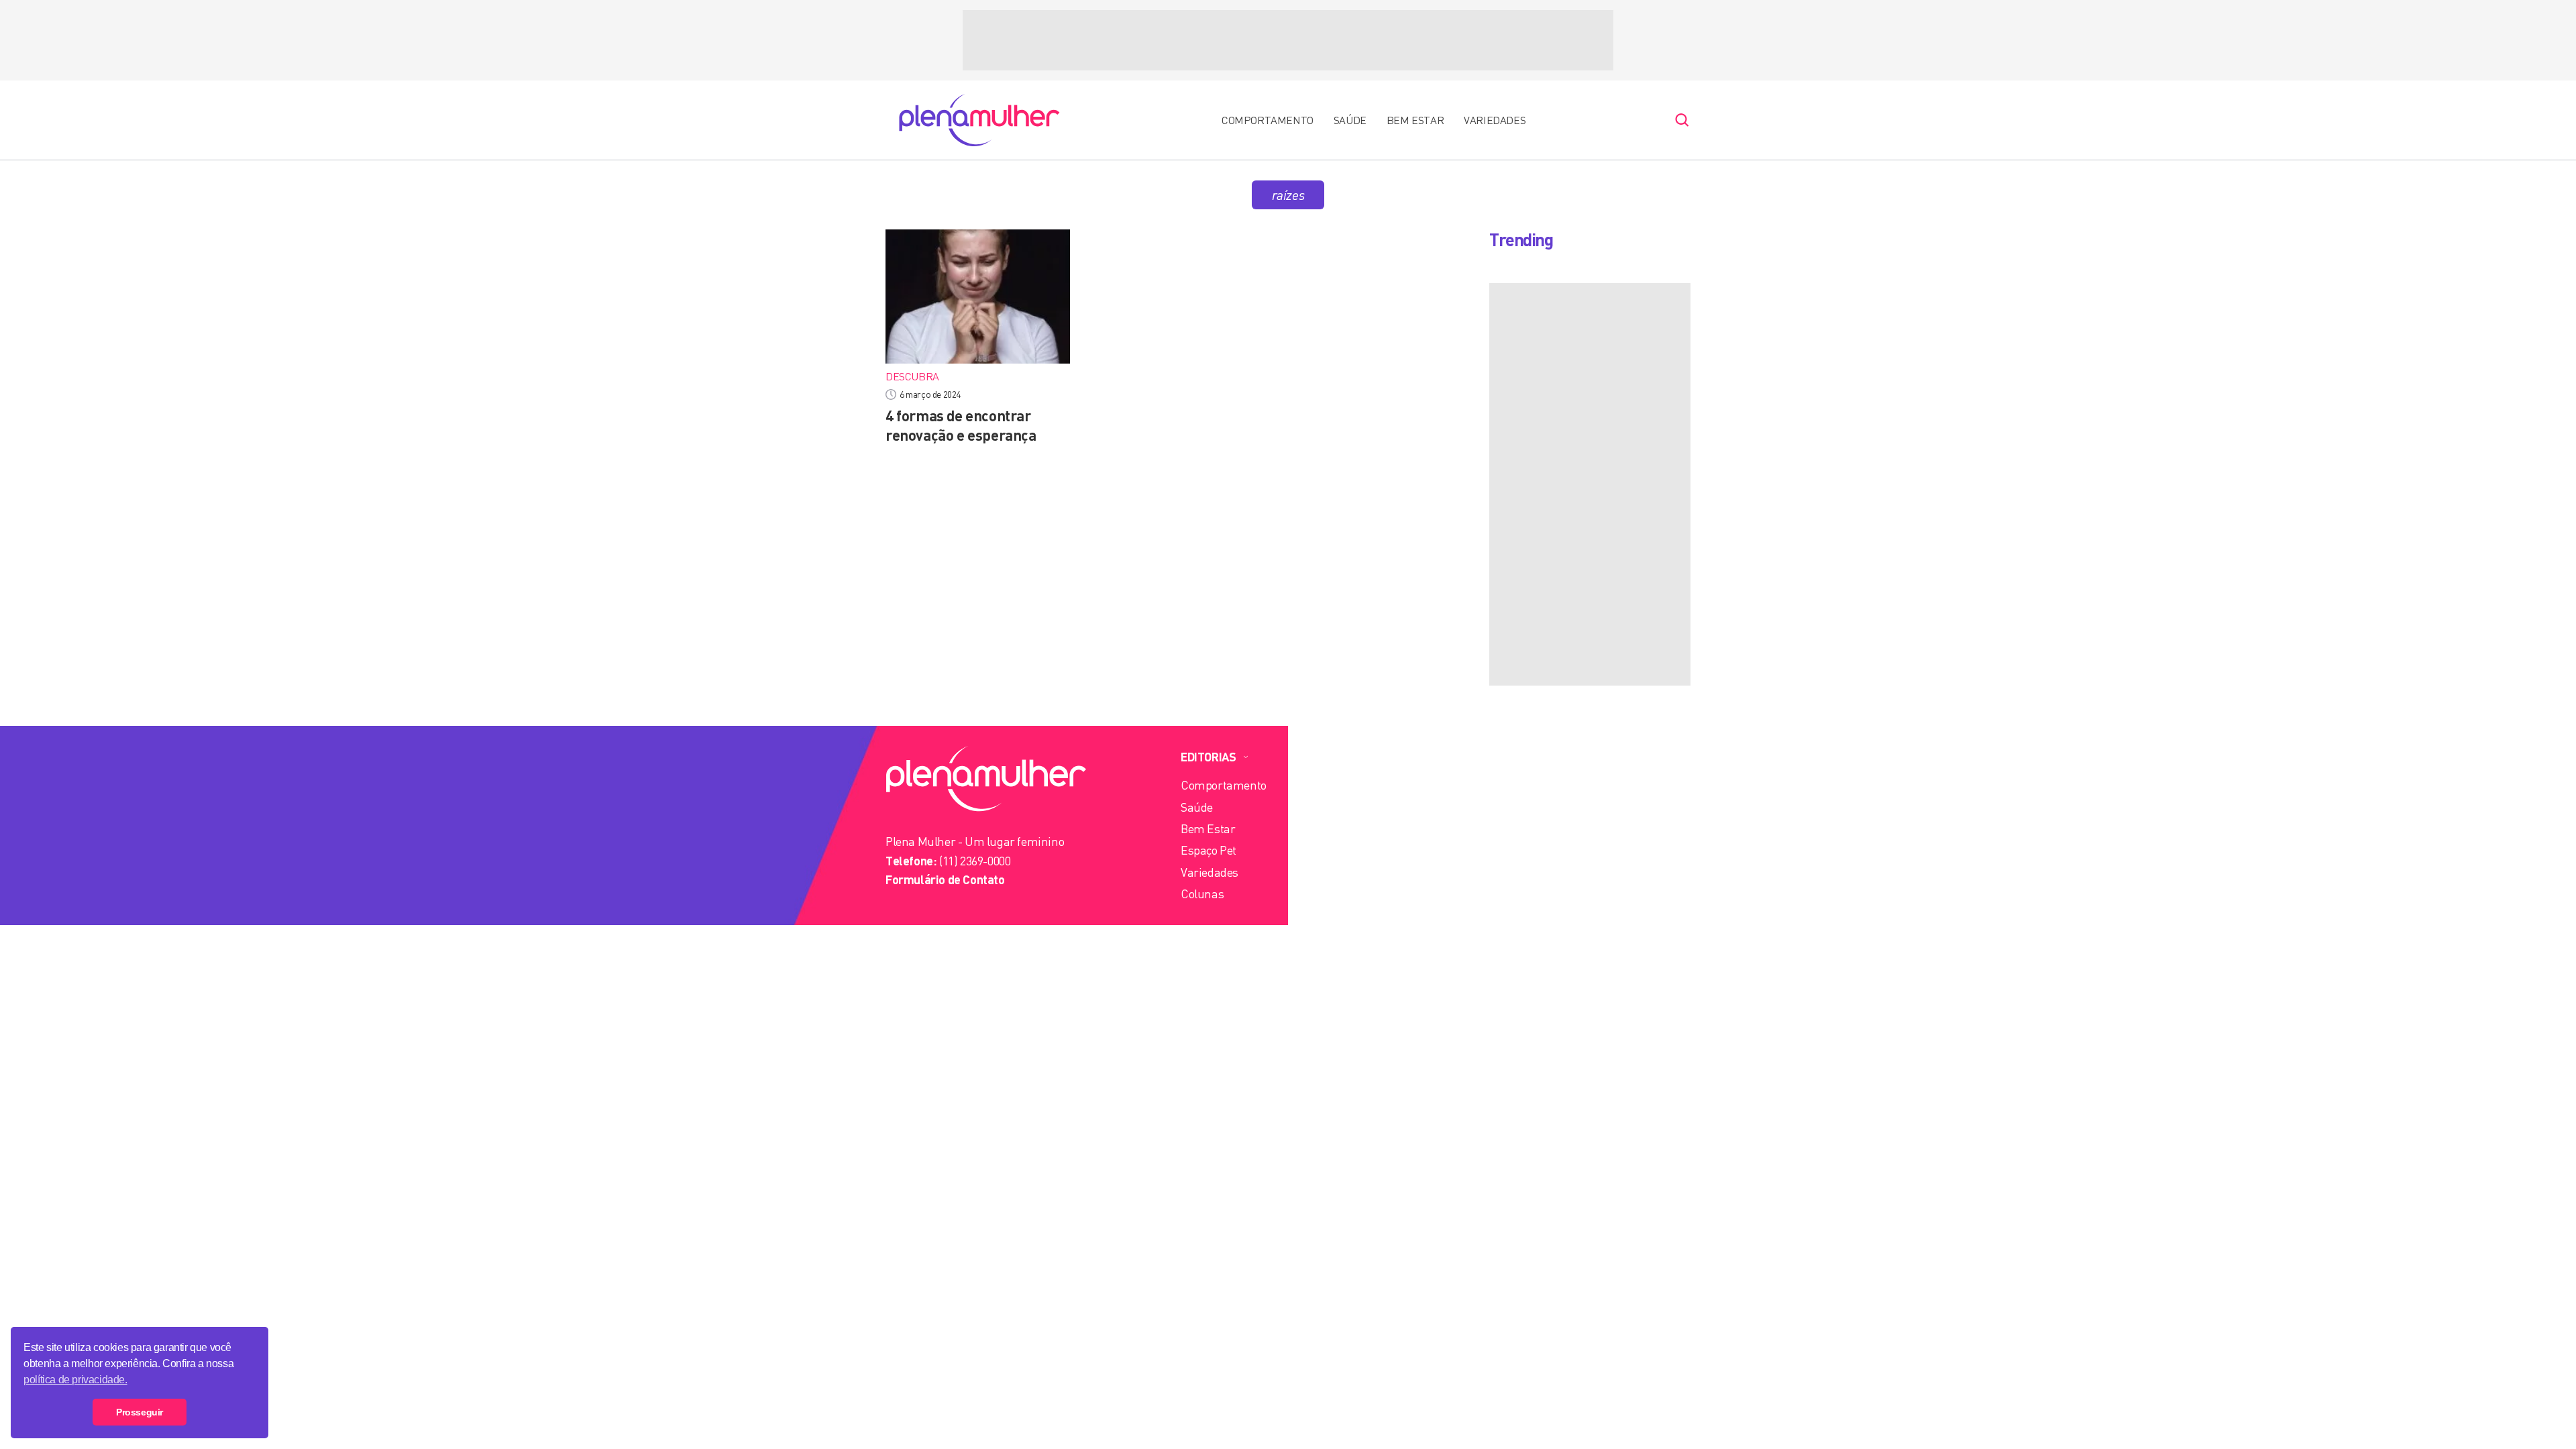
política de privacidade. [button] (75, 1380)
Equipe (1338, 828)
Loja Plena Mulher (1367, 894)
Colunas (1202, 894)
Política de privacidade (1377, 872)
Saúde (1350, 120)
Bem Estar (1415, 120)
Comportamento (1268, 120)
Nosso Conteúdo (1362, 807)
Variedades (1495, 120)
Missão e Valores (1363, 785)
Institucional (1362, 757)
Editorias (1208, 757)
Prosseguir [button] (140, 1412)
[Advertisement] (1288, 40)
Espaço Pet (1209, 850)
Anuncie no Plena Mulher (1385, 850)
